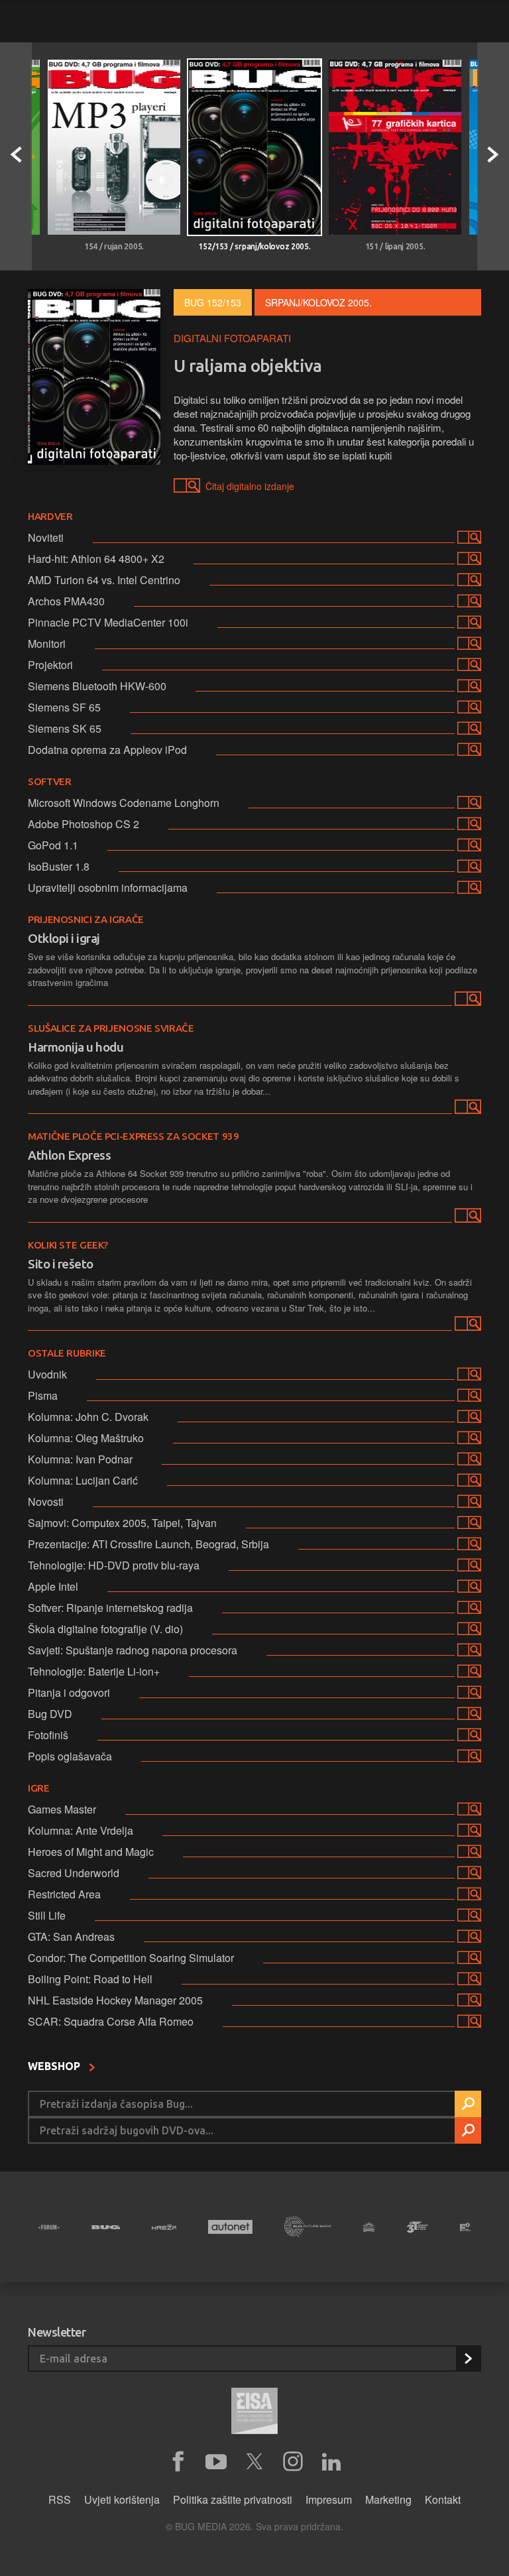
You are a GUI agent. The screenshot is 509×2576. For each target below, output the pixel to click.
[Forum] (49, 2227)
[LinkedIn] (331, 2462)
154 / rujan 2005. (114, 246)
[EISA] (254, 2413)
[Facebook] (178, 2462)
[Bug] (106, 2227)
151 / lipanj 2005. (395, 246)
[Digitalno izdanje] (467, 1001)
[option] (114, 156)
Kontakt (443, 2499)
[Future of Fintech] (465, 2227)
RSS (60, 2499)
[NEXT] (493, 156)
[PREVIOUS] (16, 156)
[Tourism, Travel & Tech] (417, 2227)
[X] (254, 2462)
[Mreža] (164, 2227)
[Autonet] (230, 2227)
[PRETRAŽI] (468, 2104)
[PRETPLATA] (468, 2359)
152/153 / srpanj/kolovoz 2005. (254, 246)
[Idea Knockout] (369, 2227)
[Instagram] (293, 2462)
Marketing (388, 2499)
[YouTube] (216, 2462)
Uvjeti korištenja (122, 2499)
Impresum (329, 2499)
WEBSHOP (55, 2066)
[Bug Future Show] (308, 2227)
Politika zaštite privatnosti (233, 2499)
